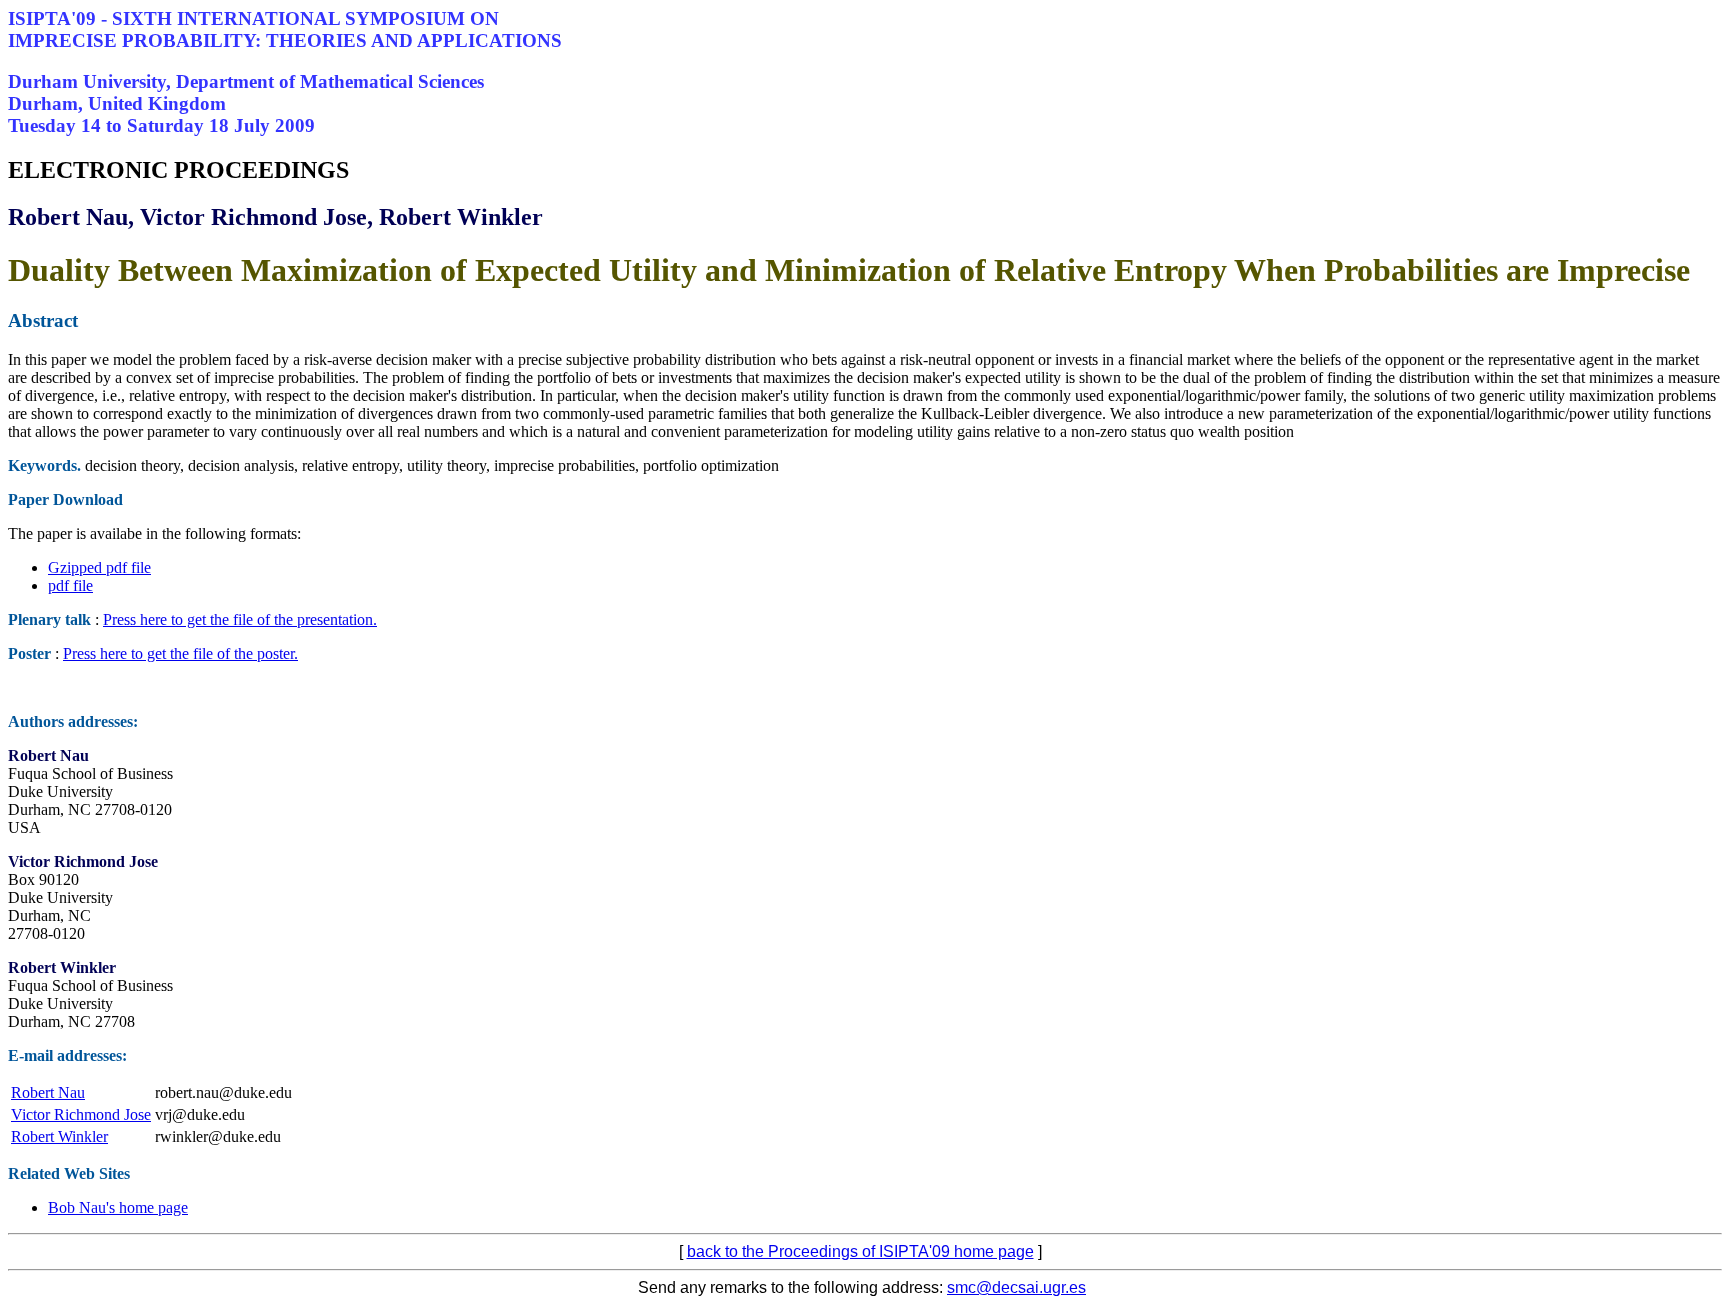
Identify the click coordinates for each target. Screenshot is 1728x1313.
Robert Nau (48, 1092)
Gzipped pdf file (99, 567)
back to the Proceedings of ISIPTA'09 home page (860, 1251)
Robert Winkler (59, 1136)
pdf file (70, 585)
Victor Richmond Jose (81, 1114)
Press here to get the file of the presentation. (240, 619)
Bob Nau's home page (118, 1207)
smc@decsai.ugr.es (1016, 1287)
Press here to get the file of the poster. (180, 653)
